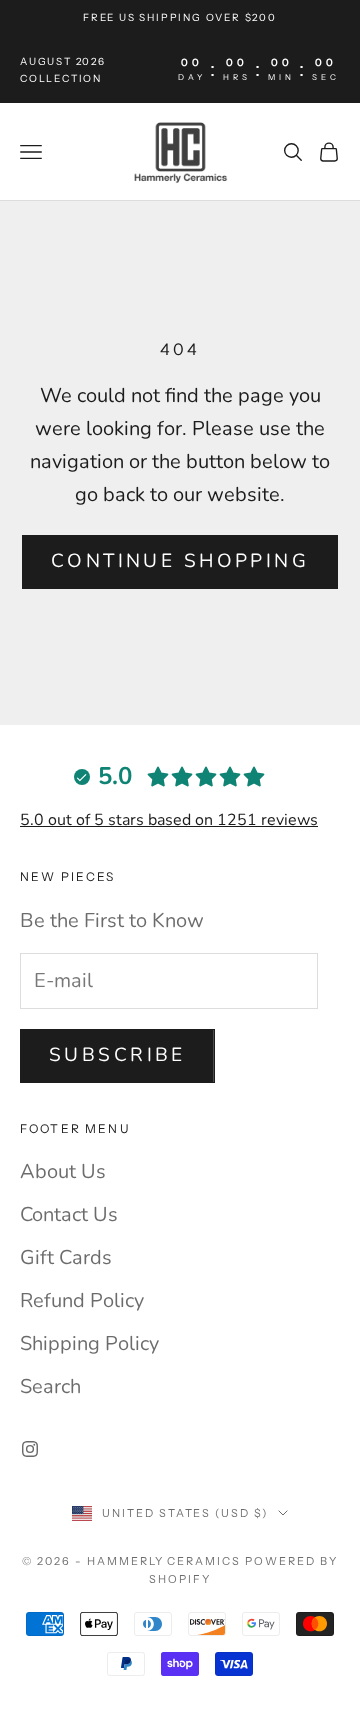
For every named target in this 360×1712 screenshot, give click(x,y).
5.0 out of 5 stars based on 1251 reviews (169, 820)
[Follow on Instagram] (30, 1449)
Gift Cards (66, 1257)
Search (50, 1386)
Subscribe (117, 1055)
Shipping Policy (89, 1343)
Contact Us (69, 1214)
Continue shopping (180, 561)
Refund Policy (82, 1300)
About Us (63, 1171)
